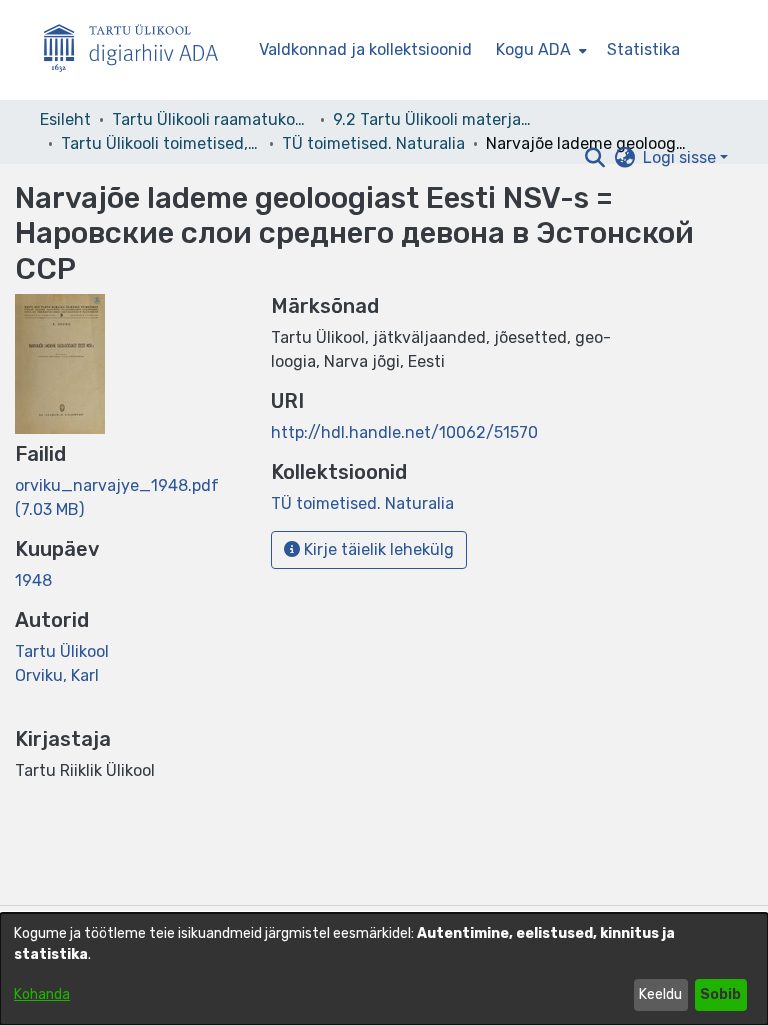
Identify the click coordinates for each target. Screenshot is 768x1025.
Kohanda (42, 994)
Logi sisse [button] (681, 157)
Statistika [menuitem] (643, 49)
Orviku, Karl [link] (57, 675)
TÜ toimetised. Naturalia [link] (373, 143)
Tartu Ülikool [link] (62, 651)
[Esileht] (139, 50)
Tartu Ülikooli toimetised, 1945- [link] (161, 143)
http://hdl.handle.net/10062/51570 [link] (404, 432)
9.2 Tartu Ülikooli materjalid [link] (433, 119)
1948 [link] (33, 580)
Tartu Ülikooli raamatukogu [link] (212, 119)
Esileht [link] (65, 119)
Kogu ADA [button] (533, 49)
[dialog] (384, 969)
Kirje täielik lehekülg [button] (377, 549)
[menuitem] (539, 50)
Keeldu (660, 994)
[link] (362, 503)
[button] (594, 158)
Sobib (720, 994)
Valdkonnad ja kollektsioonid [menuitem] (365, 49)
